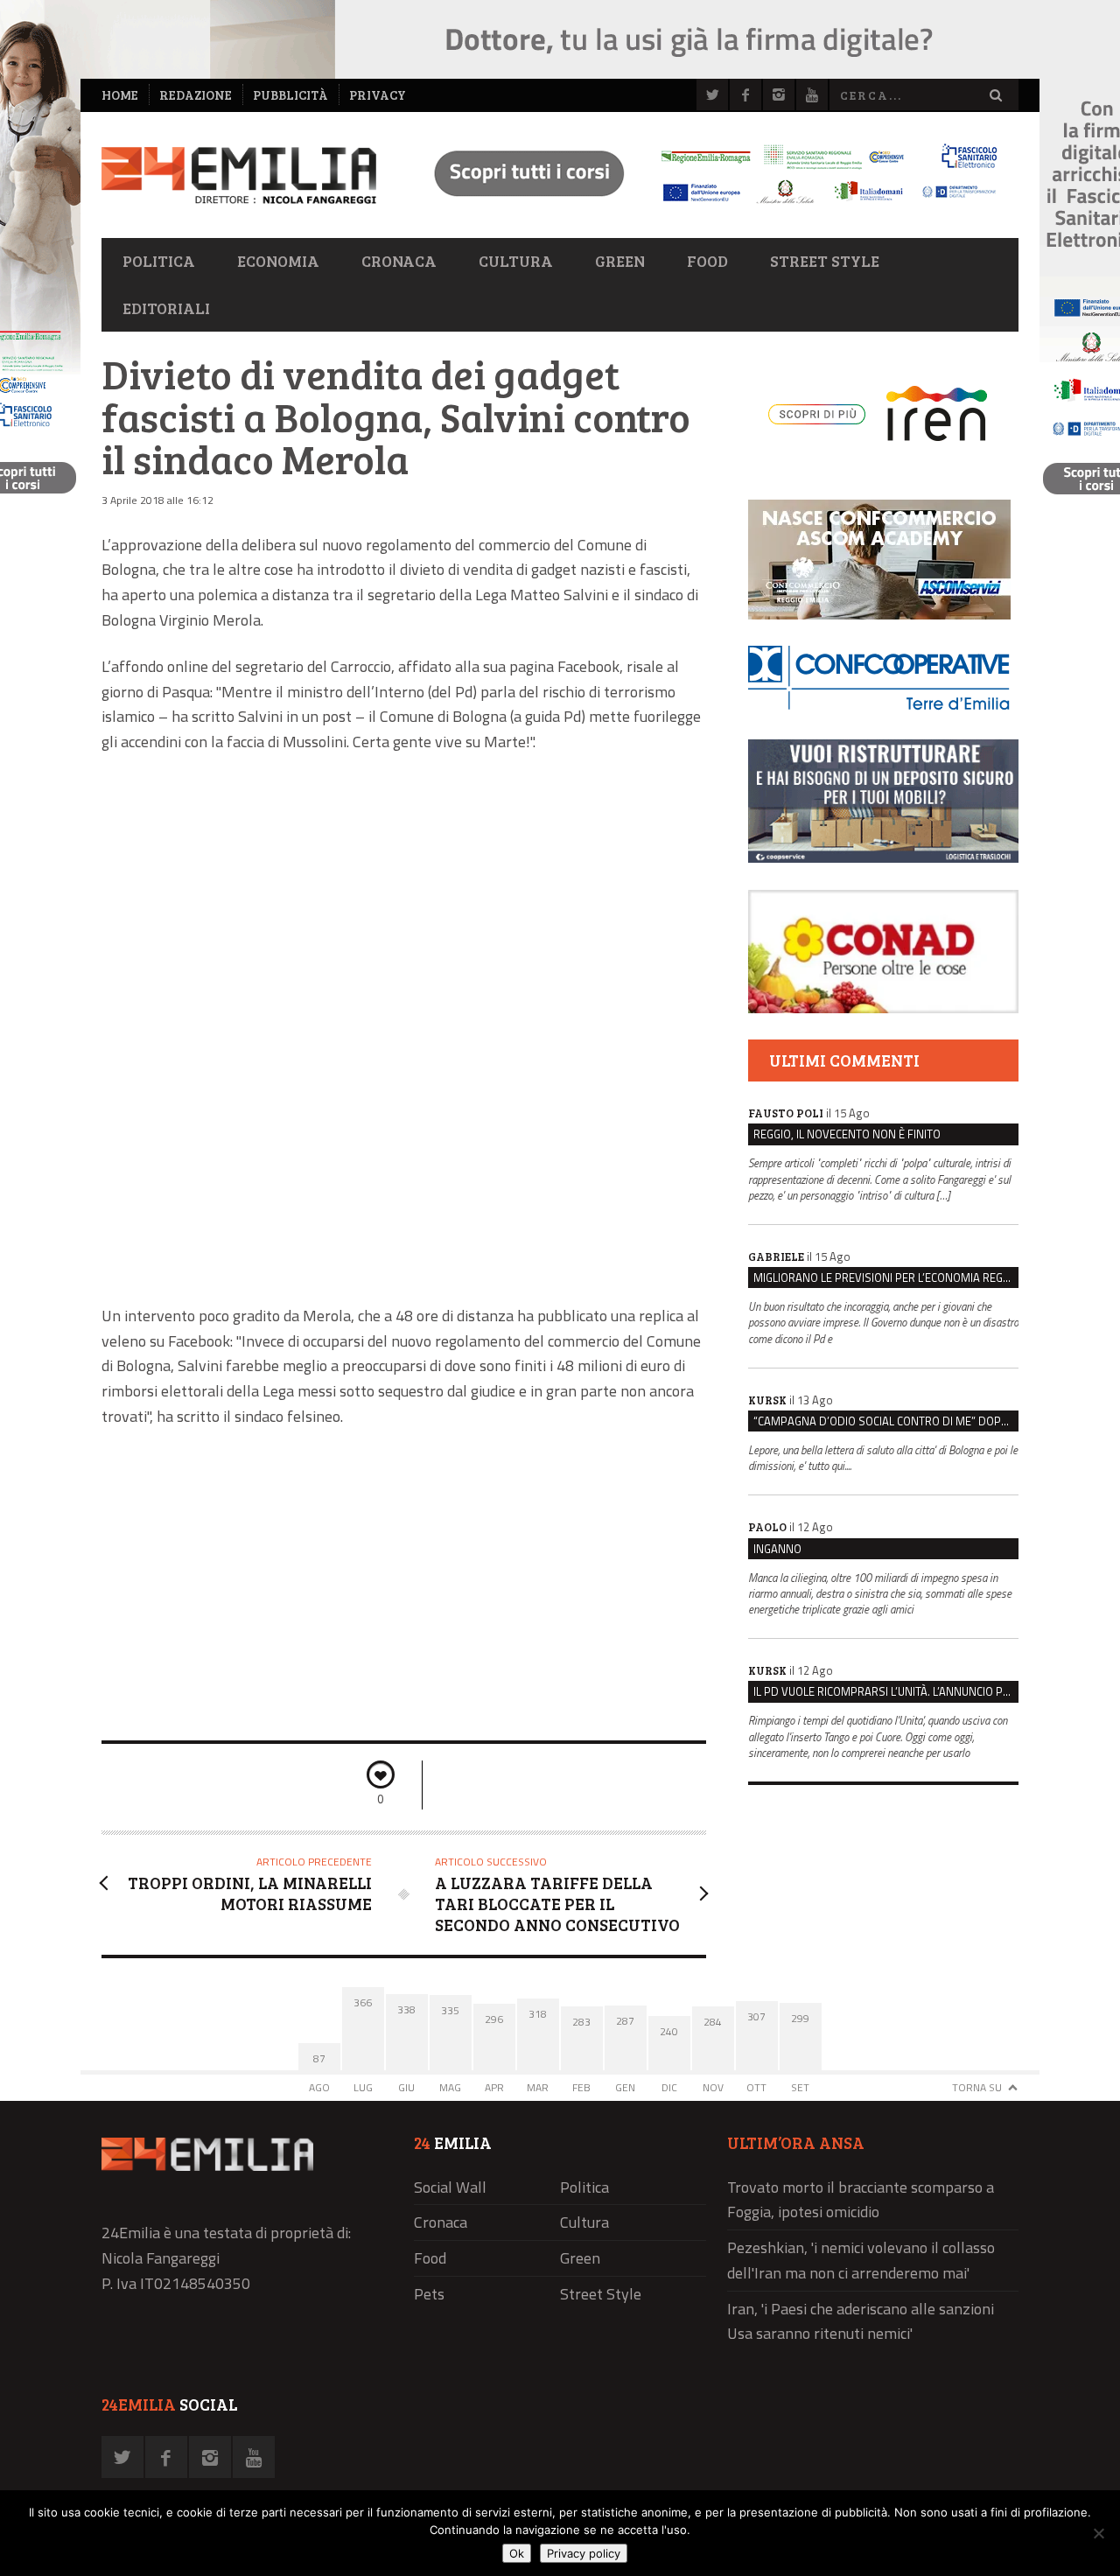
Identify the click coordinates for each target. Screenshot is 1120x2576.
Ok (517, 2553)
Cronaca (399, 261)
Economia (278, 261)
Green (620, 261)
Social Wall (450, 2187)
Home (120, 95)
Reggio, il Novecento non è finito (847, 1134)
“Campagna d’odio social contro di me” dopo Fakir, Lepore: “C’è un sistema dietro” (886, 1421)
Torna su (977, 2087)
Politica (159, 261)
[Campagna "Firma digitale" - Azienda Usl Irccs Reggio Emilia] (708, 206)
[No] (1098, 2533)
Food (707, 261)
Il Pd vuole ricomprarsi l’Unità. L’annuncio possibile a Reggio (886, 1691)
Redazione (196, 95)
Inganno (777, 1549)
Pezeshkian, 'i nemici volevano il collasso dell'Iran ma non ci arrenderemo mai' (861, 2260)
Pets (429, 2294)
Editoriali (166, 308)
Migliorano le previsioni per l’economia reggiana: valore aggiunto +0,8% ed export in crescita (886, 1277)
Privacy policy (584, 2553)
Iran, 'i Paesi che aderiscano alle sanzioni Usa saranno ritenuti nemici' (861, 2321)
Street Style (825, 261)
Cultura (516, 261)
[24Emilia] (239, 175)
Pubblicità (290, 95)
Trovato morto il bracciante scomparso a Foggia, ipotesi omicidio (861, 2200)
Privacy (378, 95)
